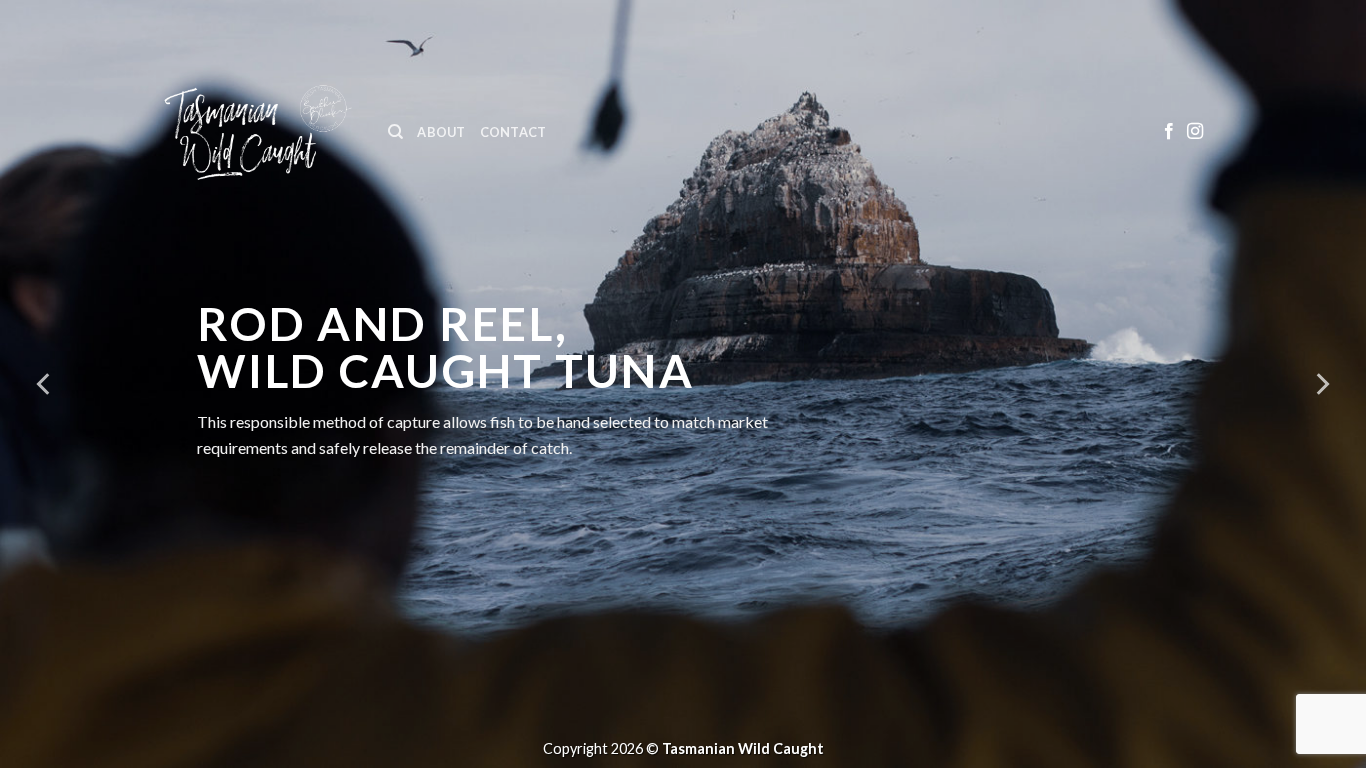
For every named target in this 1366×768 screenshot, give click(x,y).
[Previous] (45, 384)
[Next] (1321, 384)
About (441, 132)
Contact (513, 132)
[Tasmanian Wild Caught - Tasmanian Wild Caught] (258, 133)
